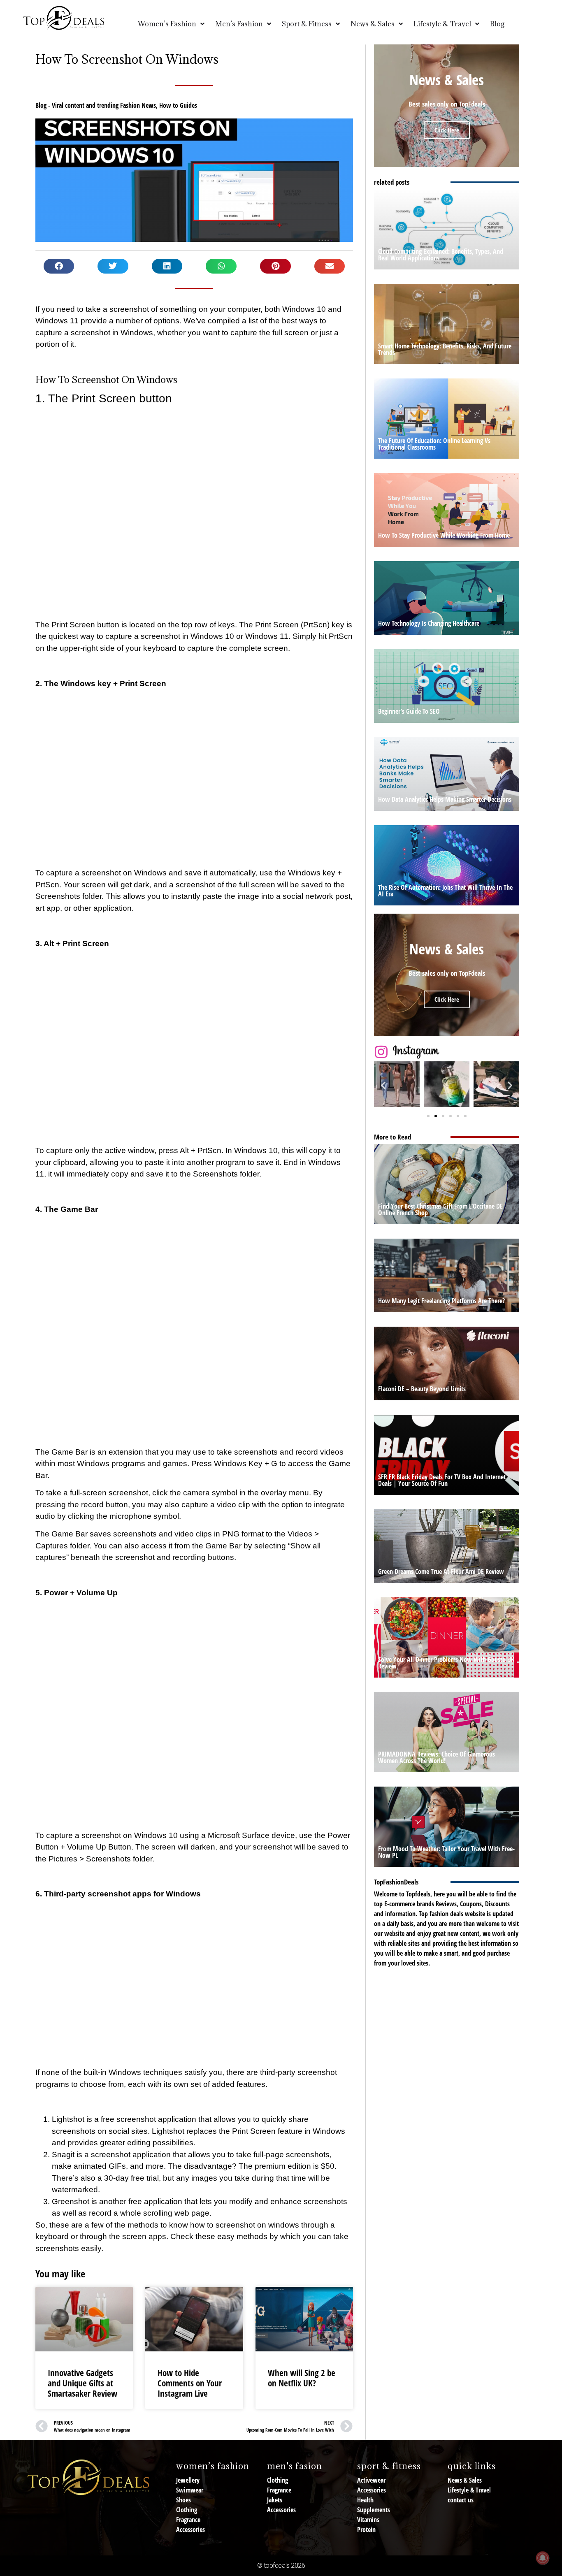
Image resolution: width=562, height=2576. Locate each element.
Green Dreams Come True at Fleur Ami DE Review (441, 1571)
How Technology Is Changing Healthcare (429, 623)
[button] (59, 266)
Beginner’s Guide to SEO (409, 711)
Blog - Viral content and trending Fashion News (96, 105)
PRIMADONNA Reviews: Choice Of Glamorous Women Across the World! (437, 1757)
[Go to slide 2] (436, 1116)
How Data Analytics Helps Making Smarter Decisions (445, 799)
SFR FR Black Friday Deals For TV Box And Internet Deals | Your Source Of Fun (442, 1480)
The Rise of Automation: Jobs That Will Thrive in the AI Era (445, 891)
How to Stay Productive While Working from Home (444, 535)
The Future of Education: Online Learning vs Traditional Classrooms (434, 444)
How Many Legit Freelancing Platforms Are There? (441, 1301)
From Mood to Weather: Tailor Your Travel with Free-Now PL (446, 1852)
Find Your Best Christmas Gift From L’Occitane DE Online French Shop (440, 1209)
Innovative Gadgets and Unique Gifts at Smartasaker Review (82, 2383)
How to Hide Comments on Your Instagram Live (190, 2383)
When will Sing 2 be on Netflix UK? (302, 2378)
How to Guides (178, 105)
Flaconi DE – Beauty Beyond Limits (422, 1389)
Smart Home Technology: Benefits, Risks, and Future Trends (445, 349)
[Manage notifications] (543, 2558)
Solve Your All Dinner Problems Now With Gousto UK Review (446, 1663)
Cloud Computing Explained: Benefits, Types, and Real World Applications (441, 255)
